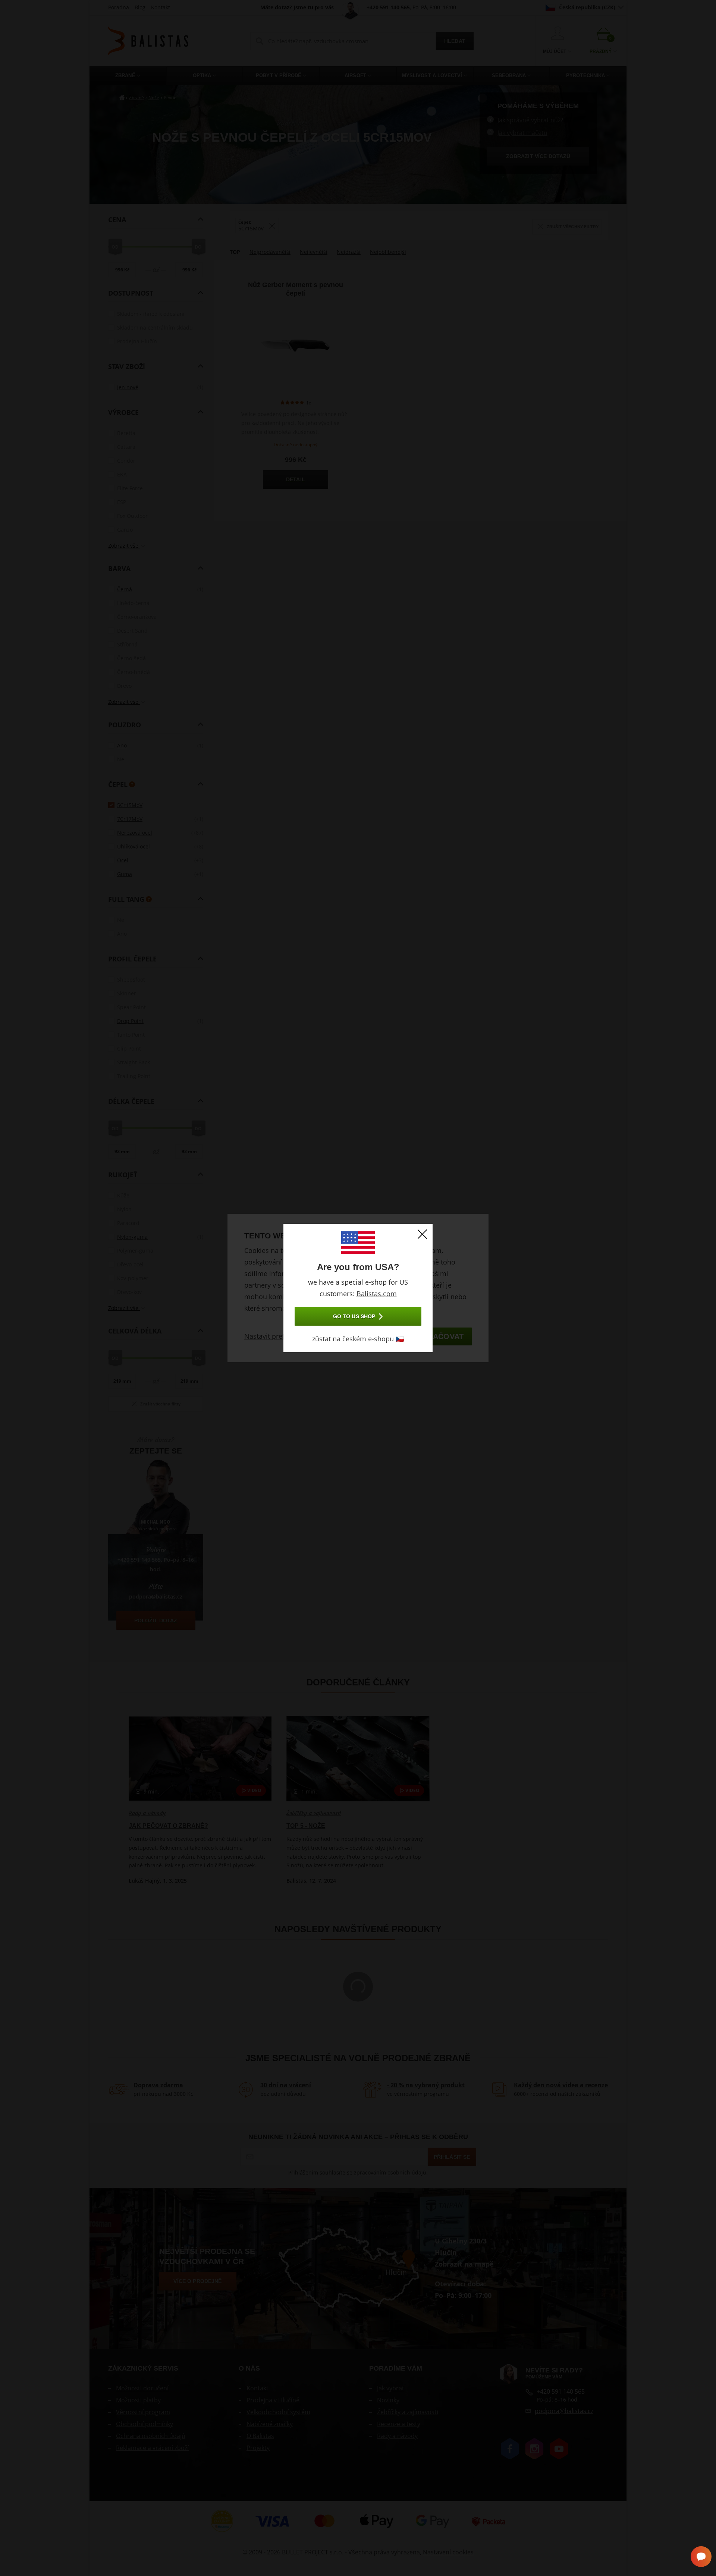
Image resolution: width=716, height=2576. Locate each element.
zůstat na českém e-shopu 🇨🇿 (358, 1339)
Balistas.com (377, 1294)
